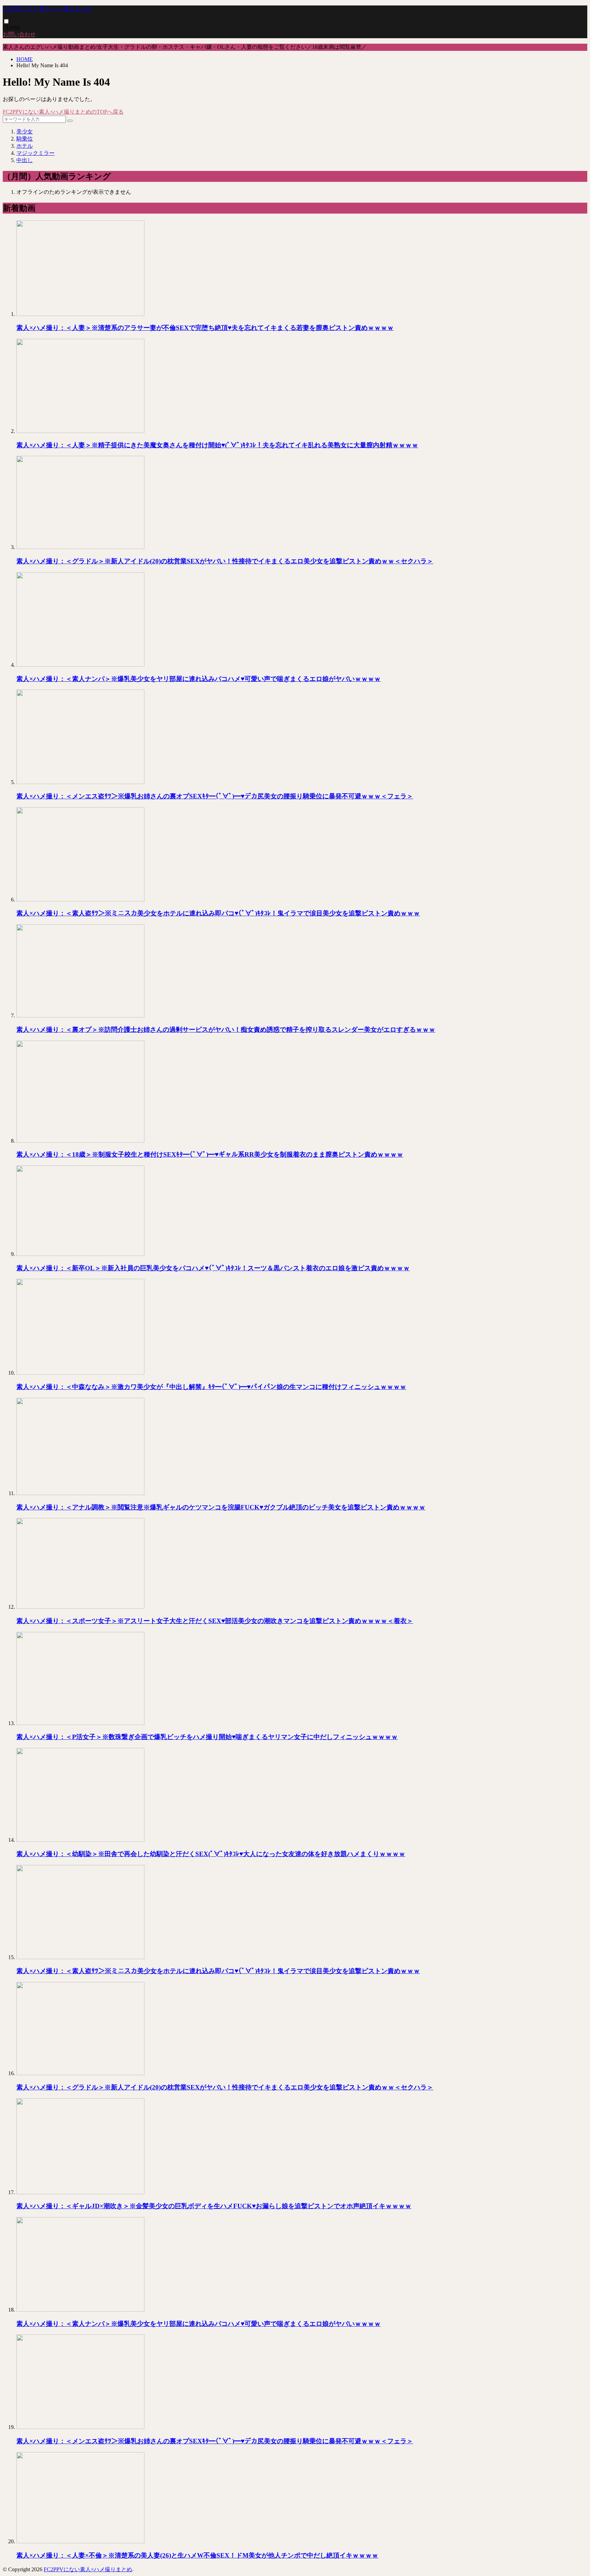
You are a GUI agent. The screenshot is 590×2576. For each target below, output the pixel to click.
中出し (25, 160)
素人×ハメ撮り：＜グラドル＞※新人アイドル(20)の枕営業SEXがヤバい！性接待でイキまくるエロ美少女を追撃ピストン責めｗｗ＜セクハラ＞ (225, 561)
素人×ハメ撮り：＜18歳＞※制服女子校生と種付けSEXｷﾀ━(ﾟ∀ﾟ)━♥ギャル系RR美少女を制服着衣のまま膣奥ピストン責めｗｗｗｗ (210, 1154)
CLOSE (12, 28)
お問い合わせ (19, 34)
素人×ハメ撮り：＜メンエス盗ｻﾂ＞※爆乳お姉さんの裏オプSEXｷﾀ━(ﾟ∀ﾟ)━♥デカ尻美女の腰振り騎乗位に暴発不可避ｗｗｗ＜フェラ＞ (215, 796)
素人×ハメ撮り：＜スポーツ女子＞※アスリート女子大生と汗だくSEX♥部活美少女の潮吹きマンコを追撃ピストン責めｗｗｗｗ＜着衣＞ (215, 1621)
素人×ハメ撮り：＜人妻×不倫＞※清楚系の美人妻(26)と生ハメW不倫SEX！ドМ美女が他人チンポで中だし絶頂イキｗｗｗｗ (197, 2555)
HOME (25, 59)
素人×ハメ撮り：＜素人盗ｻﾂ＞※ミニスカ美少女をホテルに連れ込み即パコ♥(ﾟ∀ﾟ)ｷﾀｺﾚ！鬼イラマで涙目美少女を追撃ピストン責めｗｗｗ (218, 913)
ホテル (25, 146)
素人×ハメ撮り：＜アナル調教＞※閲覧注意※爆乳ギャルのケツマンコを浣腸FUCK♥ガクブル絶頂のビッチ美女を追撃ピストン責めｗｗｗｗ (221, 1507)
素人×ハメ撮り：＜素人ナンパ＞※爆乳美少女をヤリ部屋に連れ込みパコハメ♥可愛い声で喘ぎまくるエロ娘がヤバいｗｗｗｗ (199, 679)
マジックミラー (36, 153)
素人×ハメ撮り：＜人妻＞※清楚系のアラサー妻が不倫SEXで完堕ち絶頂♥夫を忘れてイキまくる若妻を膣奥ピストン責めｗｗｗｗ (205, 328)
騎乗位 (25, 139)
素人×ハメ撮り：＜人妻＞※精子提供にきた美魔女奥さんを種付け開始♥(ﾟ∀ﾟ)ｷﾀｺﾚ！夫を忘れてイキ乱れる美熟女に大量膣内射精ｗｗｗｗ (217, 445)
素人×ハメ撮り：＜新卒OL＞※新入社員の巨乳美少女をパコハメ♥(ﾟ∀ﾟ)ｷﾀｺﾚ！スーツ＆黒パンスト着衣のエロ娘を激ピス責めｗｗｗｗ (213, 1268)
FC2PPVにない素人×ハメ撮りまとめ (47, 9)
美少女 (25, 132)
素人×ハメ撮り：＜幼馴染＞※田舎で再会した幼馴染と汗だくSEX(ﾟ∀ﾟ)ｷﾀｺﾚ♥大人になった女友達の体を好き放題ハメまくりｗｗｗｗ (211, 1854)
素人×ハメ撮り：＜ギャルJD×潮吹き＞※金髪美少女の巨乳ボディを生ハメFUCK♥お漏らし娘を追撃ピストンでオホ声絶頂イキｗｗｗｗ (214, 2206)
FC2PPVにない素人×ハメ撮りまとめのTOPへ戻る (63, 112)
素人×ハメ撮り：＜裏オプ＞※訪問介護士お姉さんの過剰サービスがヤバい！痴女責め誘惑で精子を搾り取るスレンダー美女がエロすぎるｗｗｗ (226, 1030)
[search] (70, 121)
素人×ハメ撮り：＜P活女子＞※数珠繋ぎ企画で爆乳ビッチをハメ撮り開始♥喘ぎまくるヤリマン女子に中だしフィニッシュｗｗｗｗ (207, 1737)
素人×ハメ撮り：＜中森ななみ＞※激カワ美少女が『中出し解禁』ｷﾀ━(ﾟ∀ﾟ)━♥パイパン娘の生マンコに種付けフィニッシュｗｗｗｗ (211, 1387)
